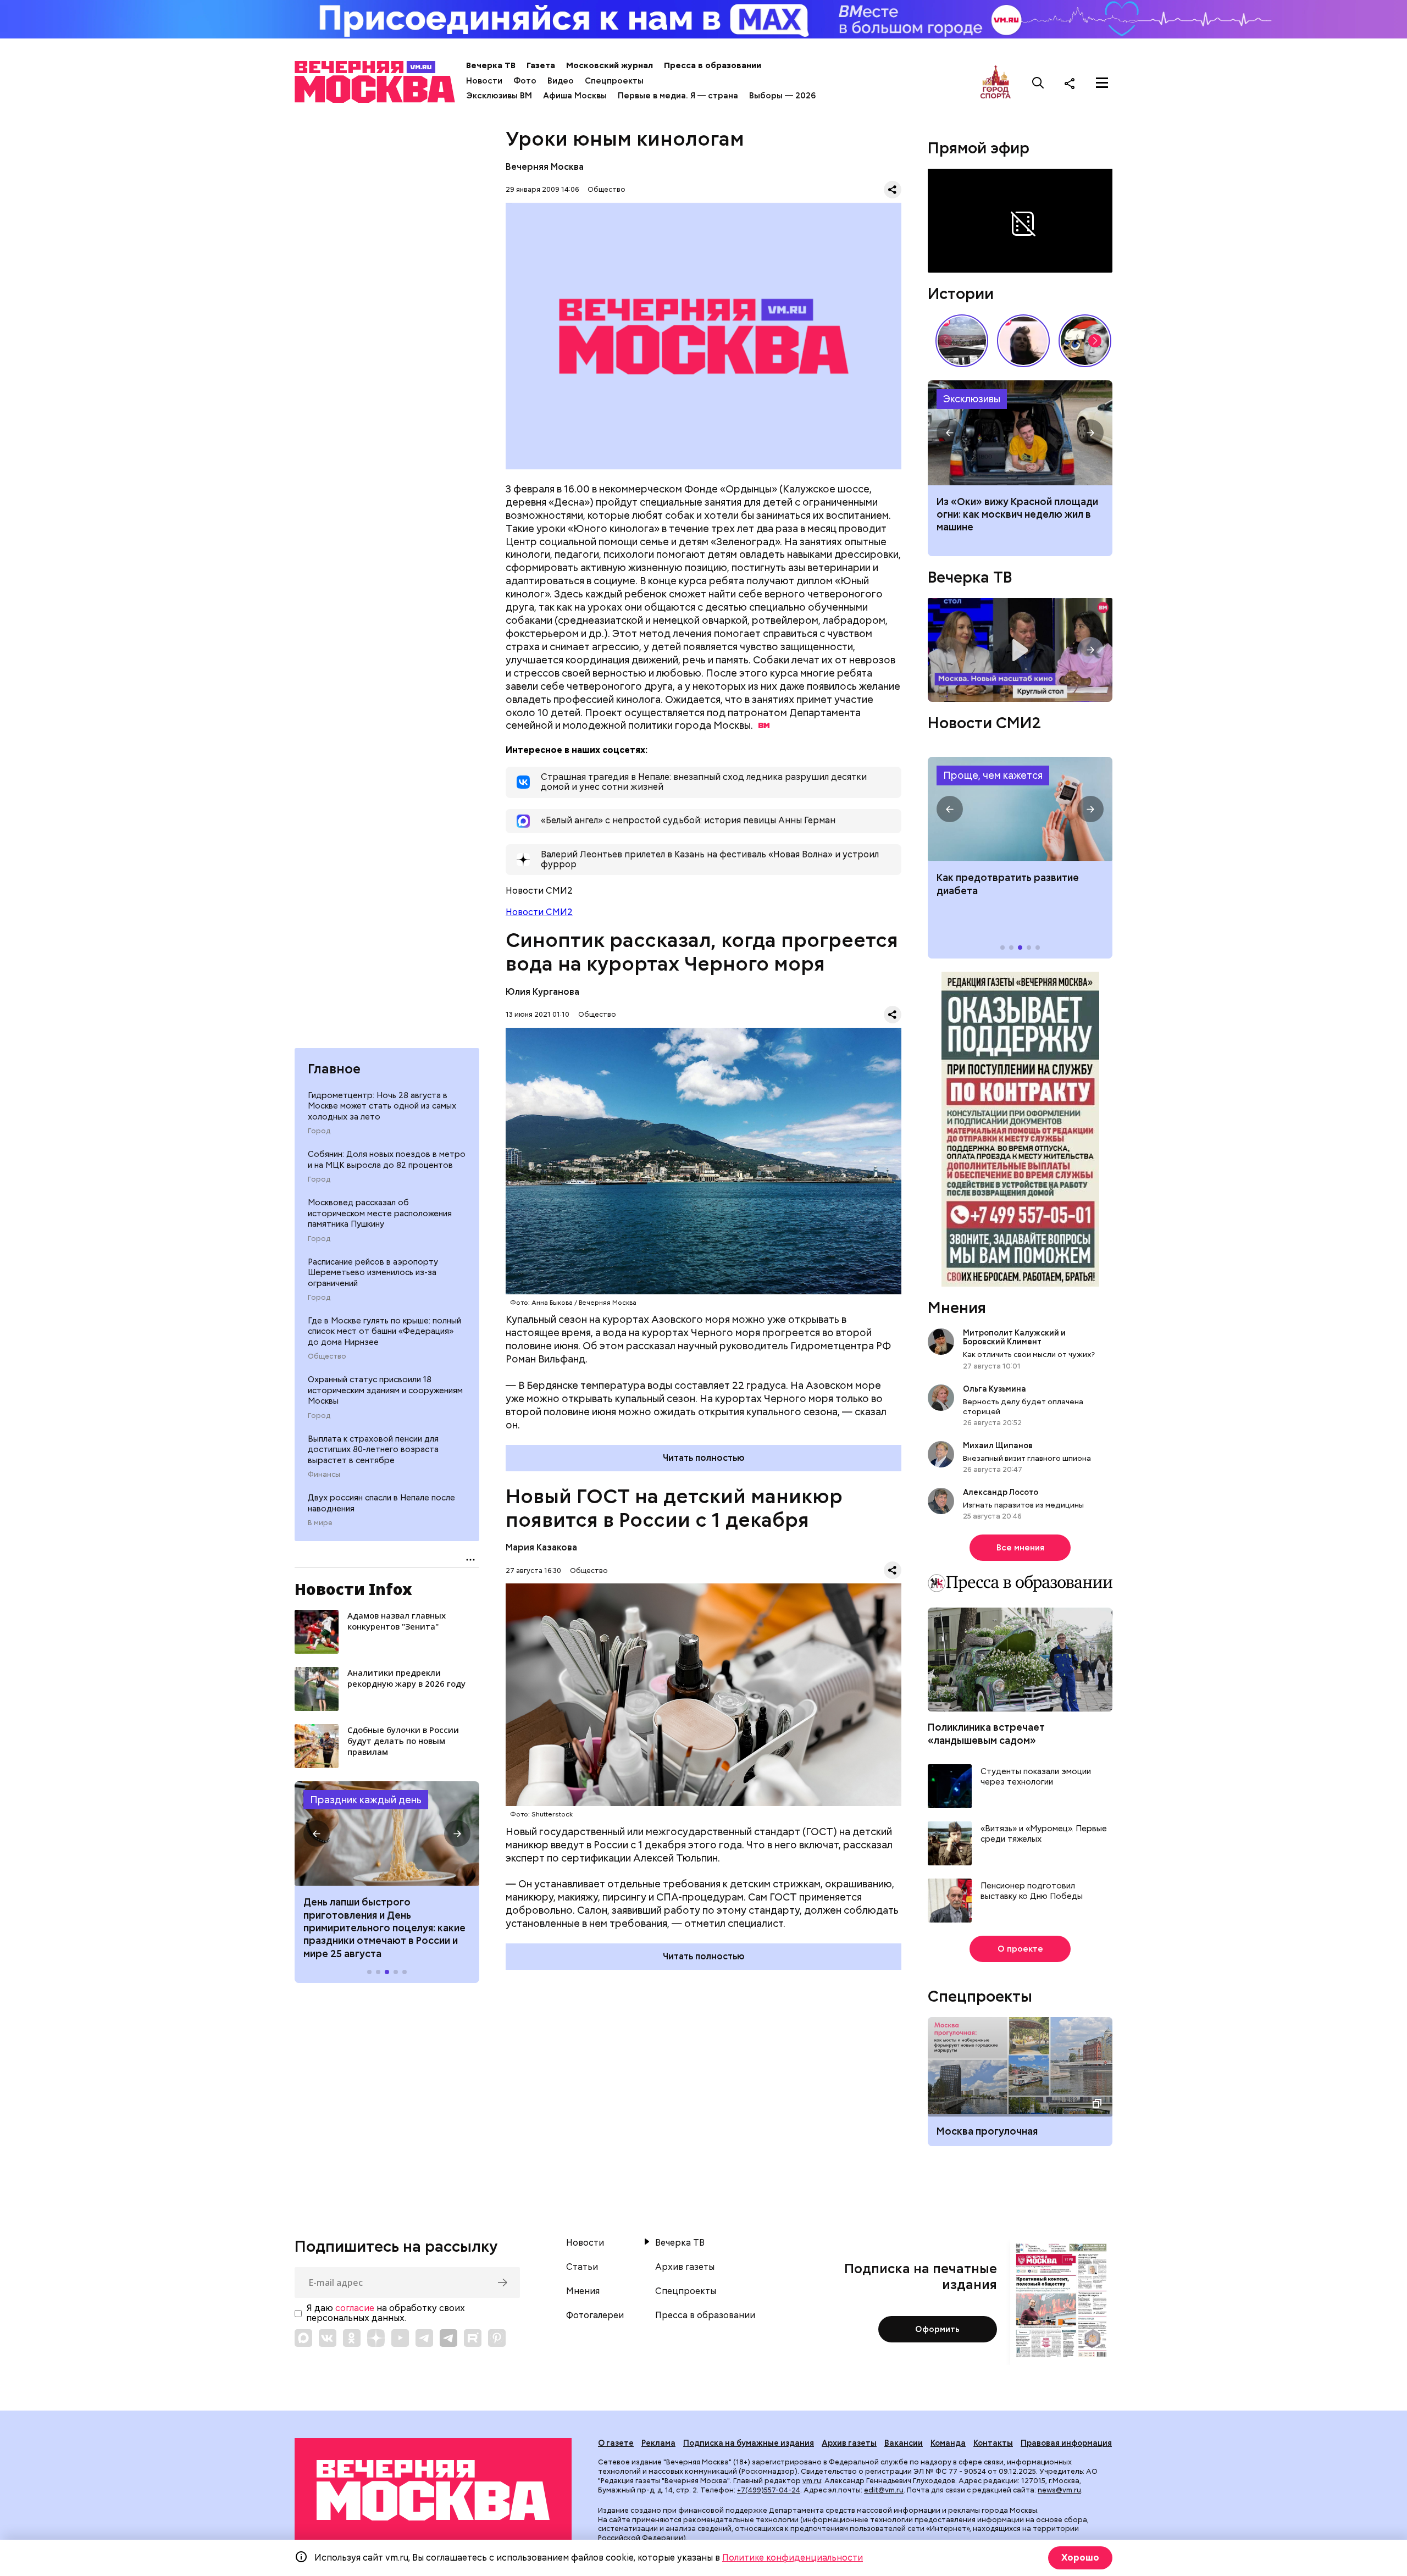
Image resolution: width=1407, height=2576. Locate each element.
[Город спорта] (996, 83)
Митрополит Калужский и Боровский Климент (1014, 1337)
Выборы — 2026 (782, 96)
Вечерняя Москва (545, 167)
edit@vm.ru (884, 2490)
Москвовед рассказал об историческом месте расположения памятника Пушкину (380, 1213)
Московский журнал (610, 65)
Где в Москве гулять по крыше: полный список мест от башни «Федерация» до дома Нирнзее (384, 1331)
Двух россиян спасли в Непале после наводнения (381, 1503)
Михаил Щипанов (998, 1445)
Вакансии (904, 2443)
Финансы (324, 1475)
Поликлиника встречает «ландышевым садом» (986, 1733)
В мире (320, 1523)
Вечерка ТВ (491, 65)
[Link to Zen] (376, 2338)
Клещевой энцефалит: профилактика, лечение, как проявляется (1020, 809)
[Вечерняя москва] (433, 2491)
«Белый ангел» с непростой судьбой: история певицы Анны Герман (1023, 341)
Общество (327, 1356)
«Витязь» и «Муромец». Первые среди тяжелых (1044, 1834)
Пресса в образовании (713, 65)
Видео (561, 81)
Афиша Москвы (575, 96)
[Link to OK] (352, 2338)
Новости (484, 81)
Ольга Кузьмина (996, 1389)
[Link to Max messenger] (303, 2338)
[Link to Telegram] (424, 2338)
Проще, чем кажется (993, 775)
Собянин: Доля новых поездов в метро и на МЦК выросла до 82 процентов (387, 1160)
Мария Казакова (541, 1547)
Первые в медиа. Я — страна (678, 96)
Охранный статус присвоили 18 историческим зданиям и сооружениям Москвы (385, 1390)
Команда (948, 2443)
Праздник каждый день (366, 1800)
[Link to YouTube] (400, 2338)
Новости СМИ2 (539, 912)
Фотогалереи (595, 2315)
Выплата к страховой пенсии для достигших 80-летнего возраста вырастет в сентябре (373, 1450)
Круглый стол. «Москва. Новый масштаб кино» (1020, 650)
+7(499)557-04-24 (769, 2490)
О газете (616, 2443)
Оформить (937, 2329)
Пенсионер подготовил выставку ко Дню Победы (1032, 1891)
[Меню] (1102, 83)
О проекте (1020, 1949)
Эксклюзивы (972, 399)
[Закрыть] (1107, 178)
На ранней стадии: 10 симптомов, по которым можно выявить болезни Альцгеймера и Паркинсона (1016, 521)
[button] (317, 1833)
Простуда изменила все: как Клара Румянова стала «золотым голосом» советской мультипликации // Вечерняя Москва (1085, 341)
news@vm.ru (1059, 2490)
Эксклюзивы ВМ (499, 96)
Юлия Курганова (542, 992)
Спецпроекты (614, 81)
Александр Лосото (1001, 1492)
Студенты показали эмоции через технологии (1036, 1777)
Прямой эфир (979, 148)
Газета (541, 65)
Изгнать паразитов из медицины (1023, 1505)
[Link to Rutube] (473, 2338)
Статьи (582, 2267)
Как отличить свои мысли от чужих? (1029, 1354)
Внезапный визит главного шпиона (1027, 1458)
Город (319, 1131)
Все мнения (1020, 1548)
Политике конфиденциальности (793, 2558)
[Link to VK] (328, 2338)
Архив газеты (685, 2267)
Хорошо (1080, 2558)
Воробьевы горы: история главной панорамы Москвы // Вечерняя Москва (962, 341)
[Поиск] (1038, 83)
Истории (961, 293)
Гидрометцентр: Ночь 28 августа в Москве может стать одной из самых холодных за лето (382, 1106)
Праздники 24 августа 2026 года (387, 1833)
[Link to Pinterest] (497, 2338)
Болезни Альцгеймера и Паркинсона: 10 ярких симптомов (1020, 433)
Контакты (993, 2443)
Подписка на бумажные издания (749, 2443)
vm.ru (812, 2481)
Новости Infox (353, 1589)
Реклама (658, 2443)
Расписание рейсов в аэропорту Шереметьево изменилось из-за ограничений (373, 1273)
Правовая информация (1066, 2443)
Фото (525, 81)
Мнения (957, 1308)
